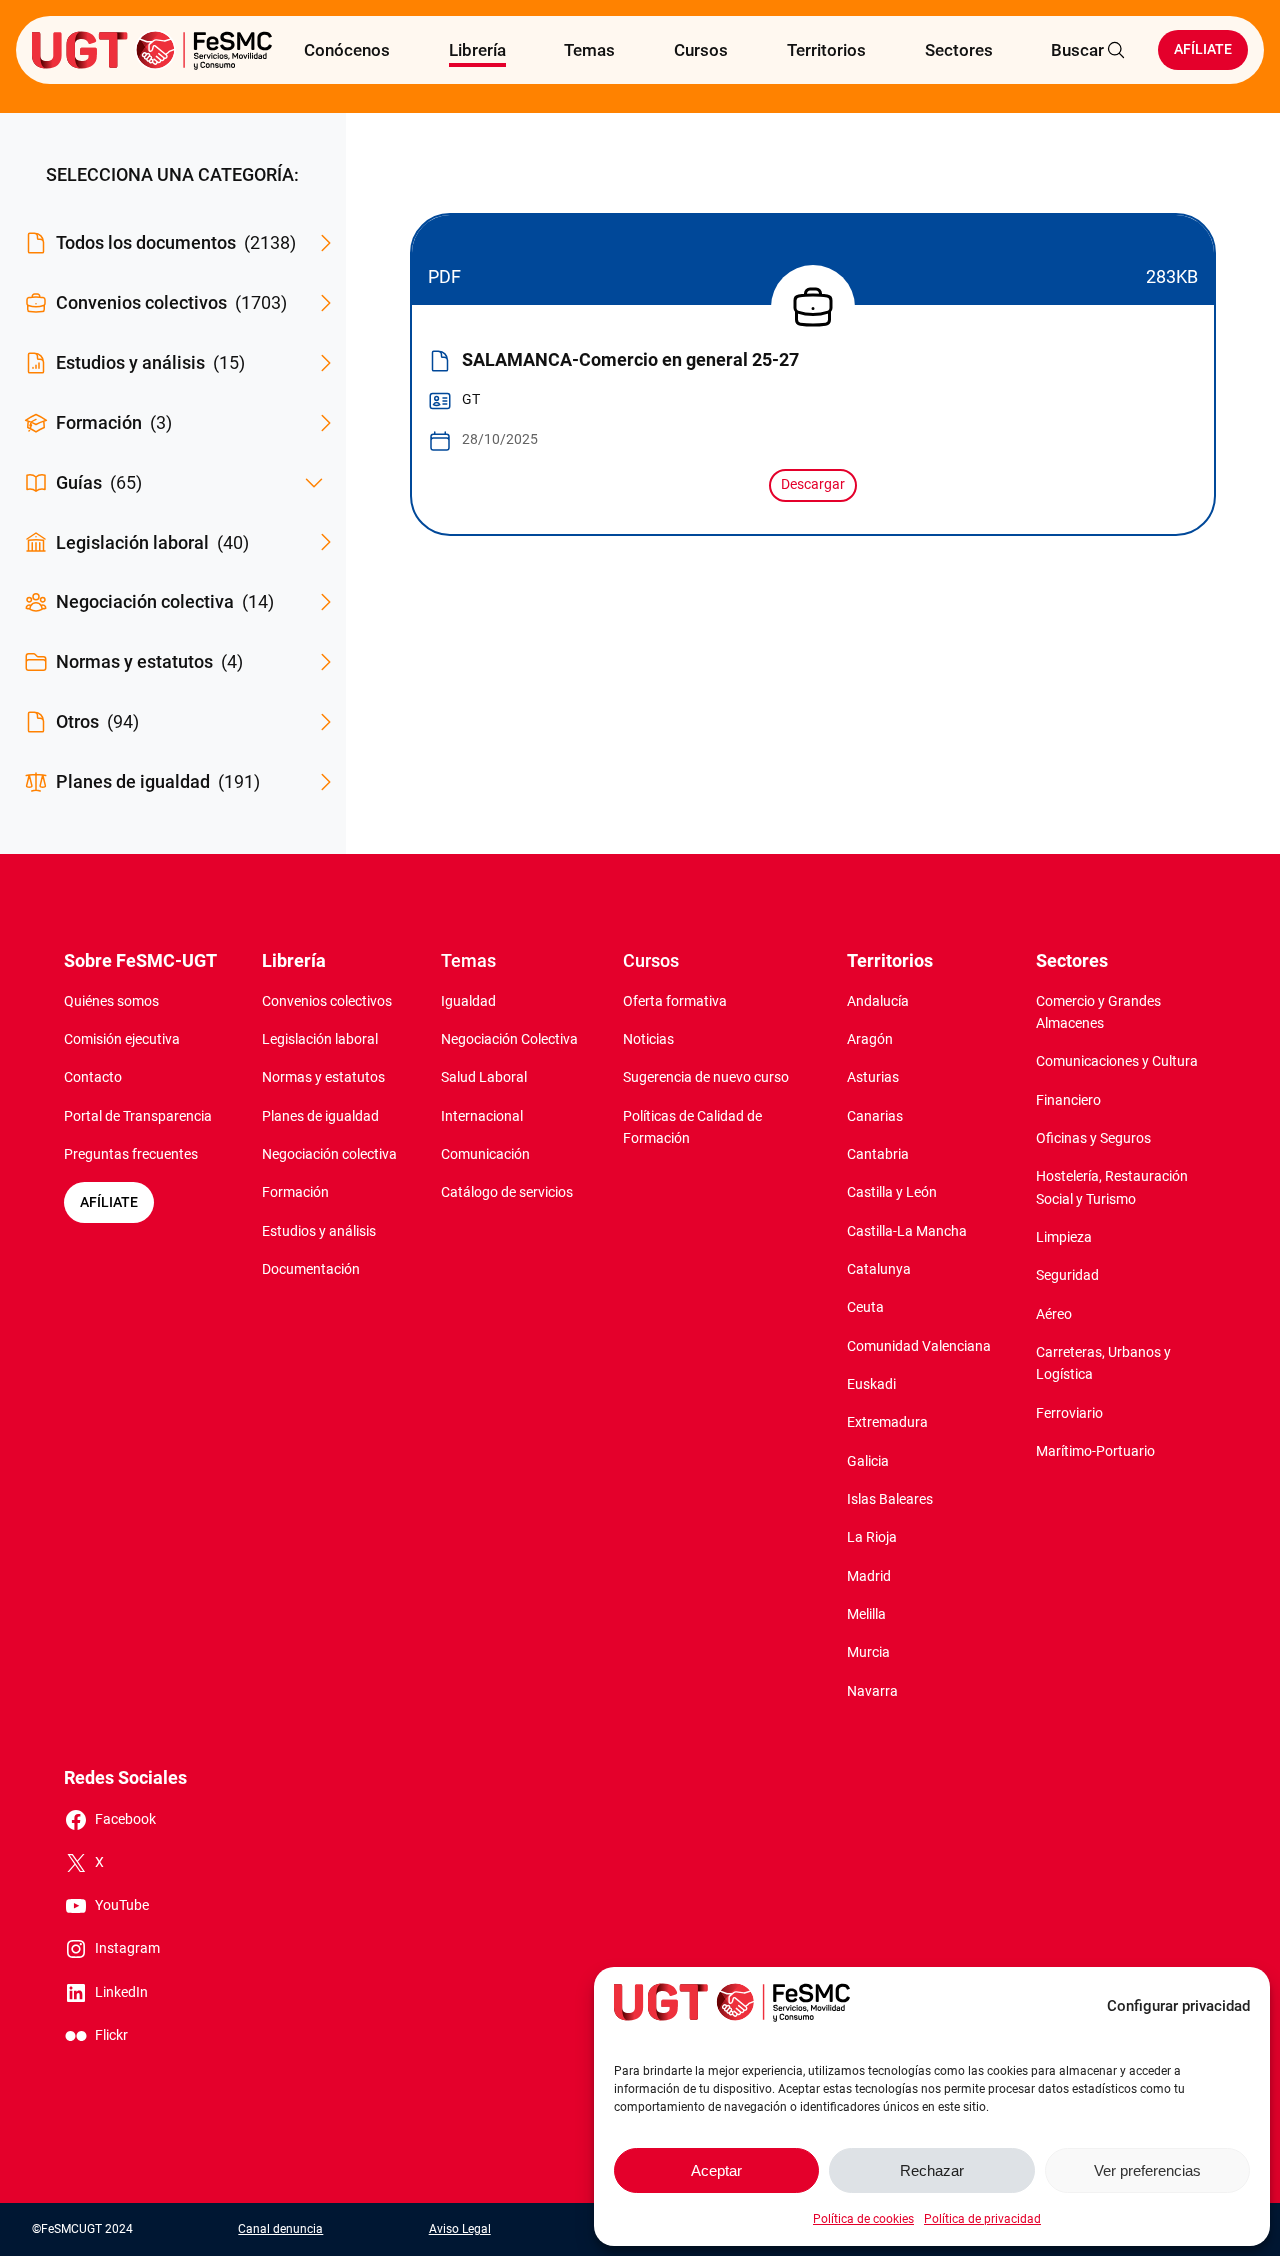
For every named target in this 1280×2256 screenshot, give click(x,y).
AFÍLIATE (109, 1202)
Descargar (813, 484)
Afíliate (1203, 49)
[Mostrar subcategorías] (314, 483)
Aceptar (716, 2170)
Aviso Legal (460, 2229)
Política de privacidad (982, 2219)
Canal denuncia (280, 2229)
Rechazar (932, 2170)
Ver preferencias (1147, 2170)
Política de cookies (863, 2219)
